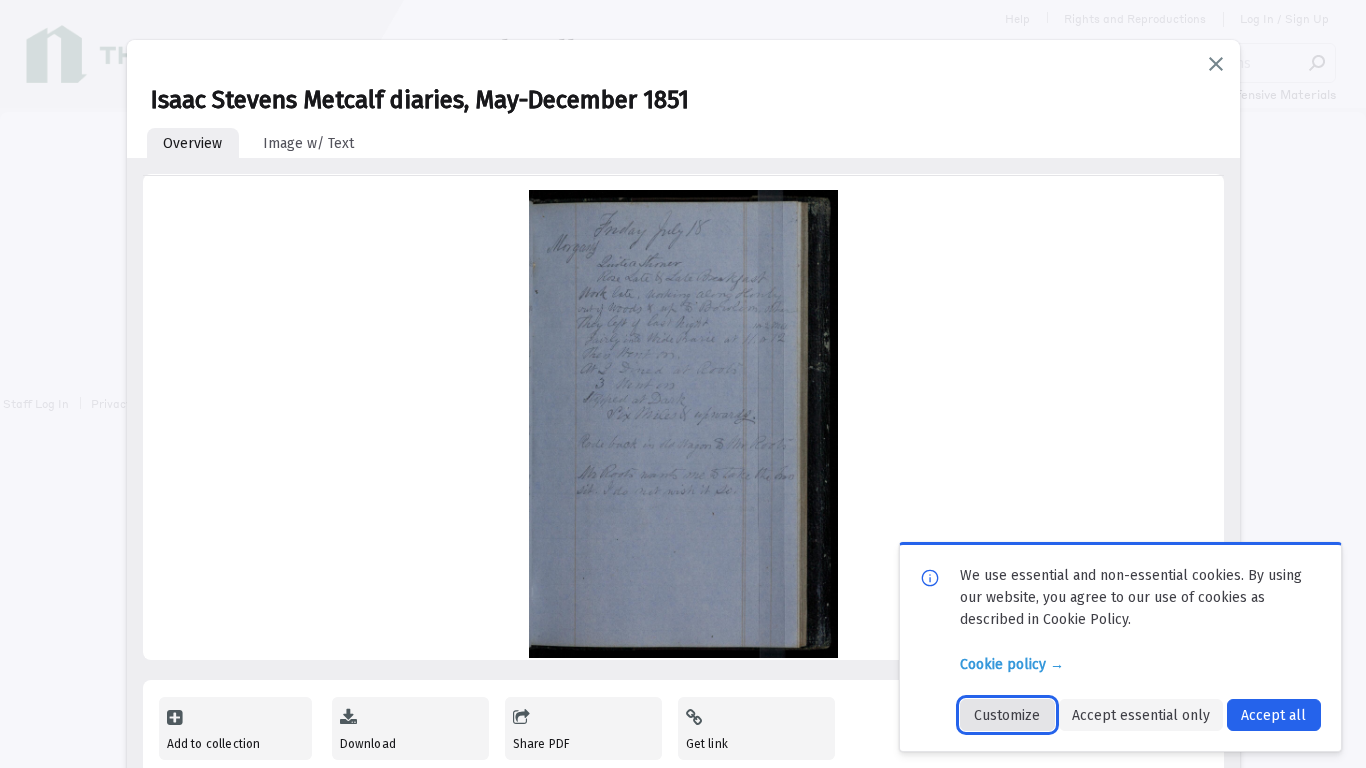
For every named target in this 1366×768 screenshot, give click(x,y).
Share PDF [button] (542, 744)
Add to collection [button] (214, 744)
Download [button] (368, 744)
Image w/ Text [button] (308, 143)
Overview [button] (192, 143)
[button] (1216, 64)
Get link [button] (707, 744)
